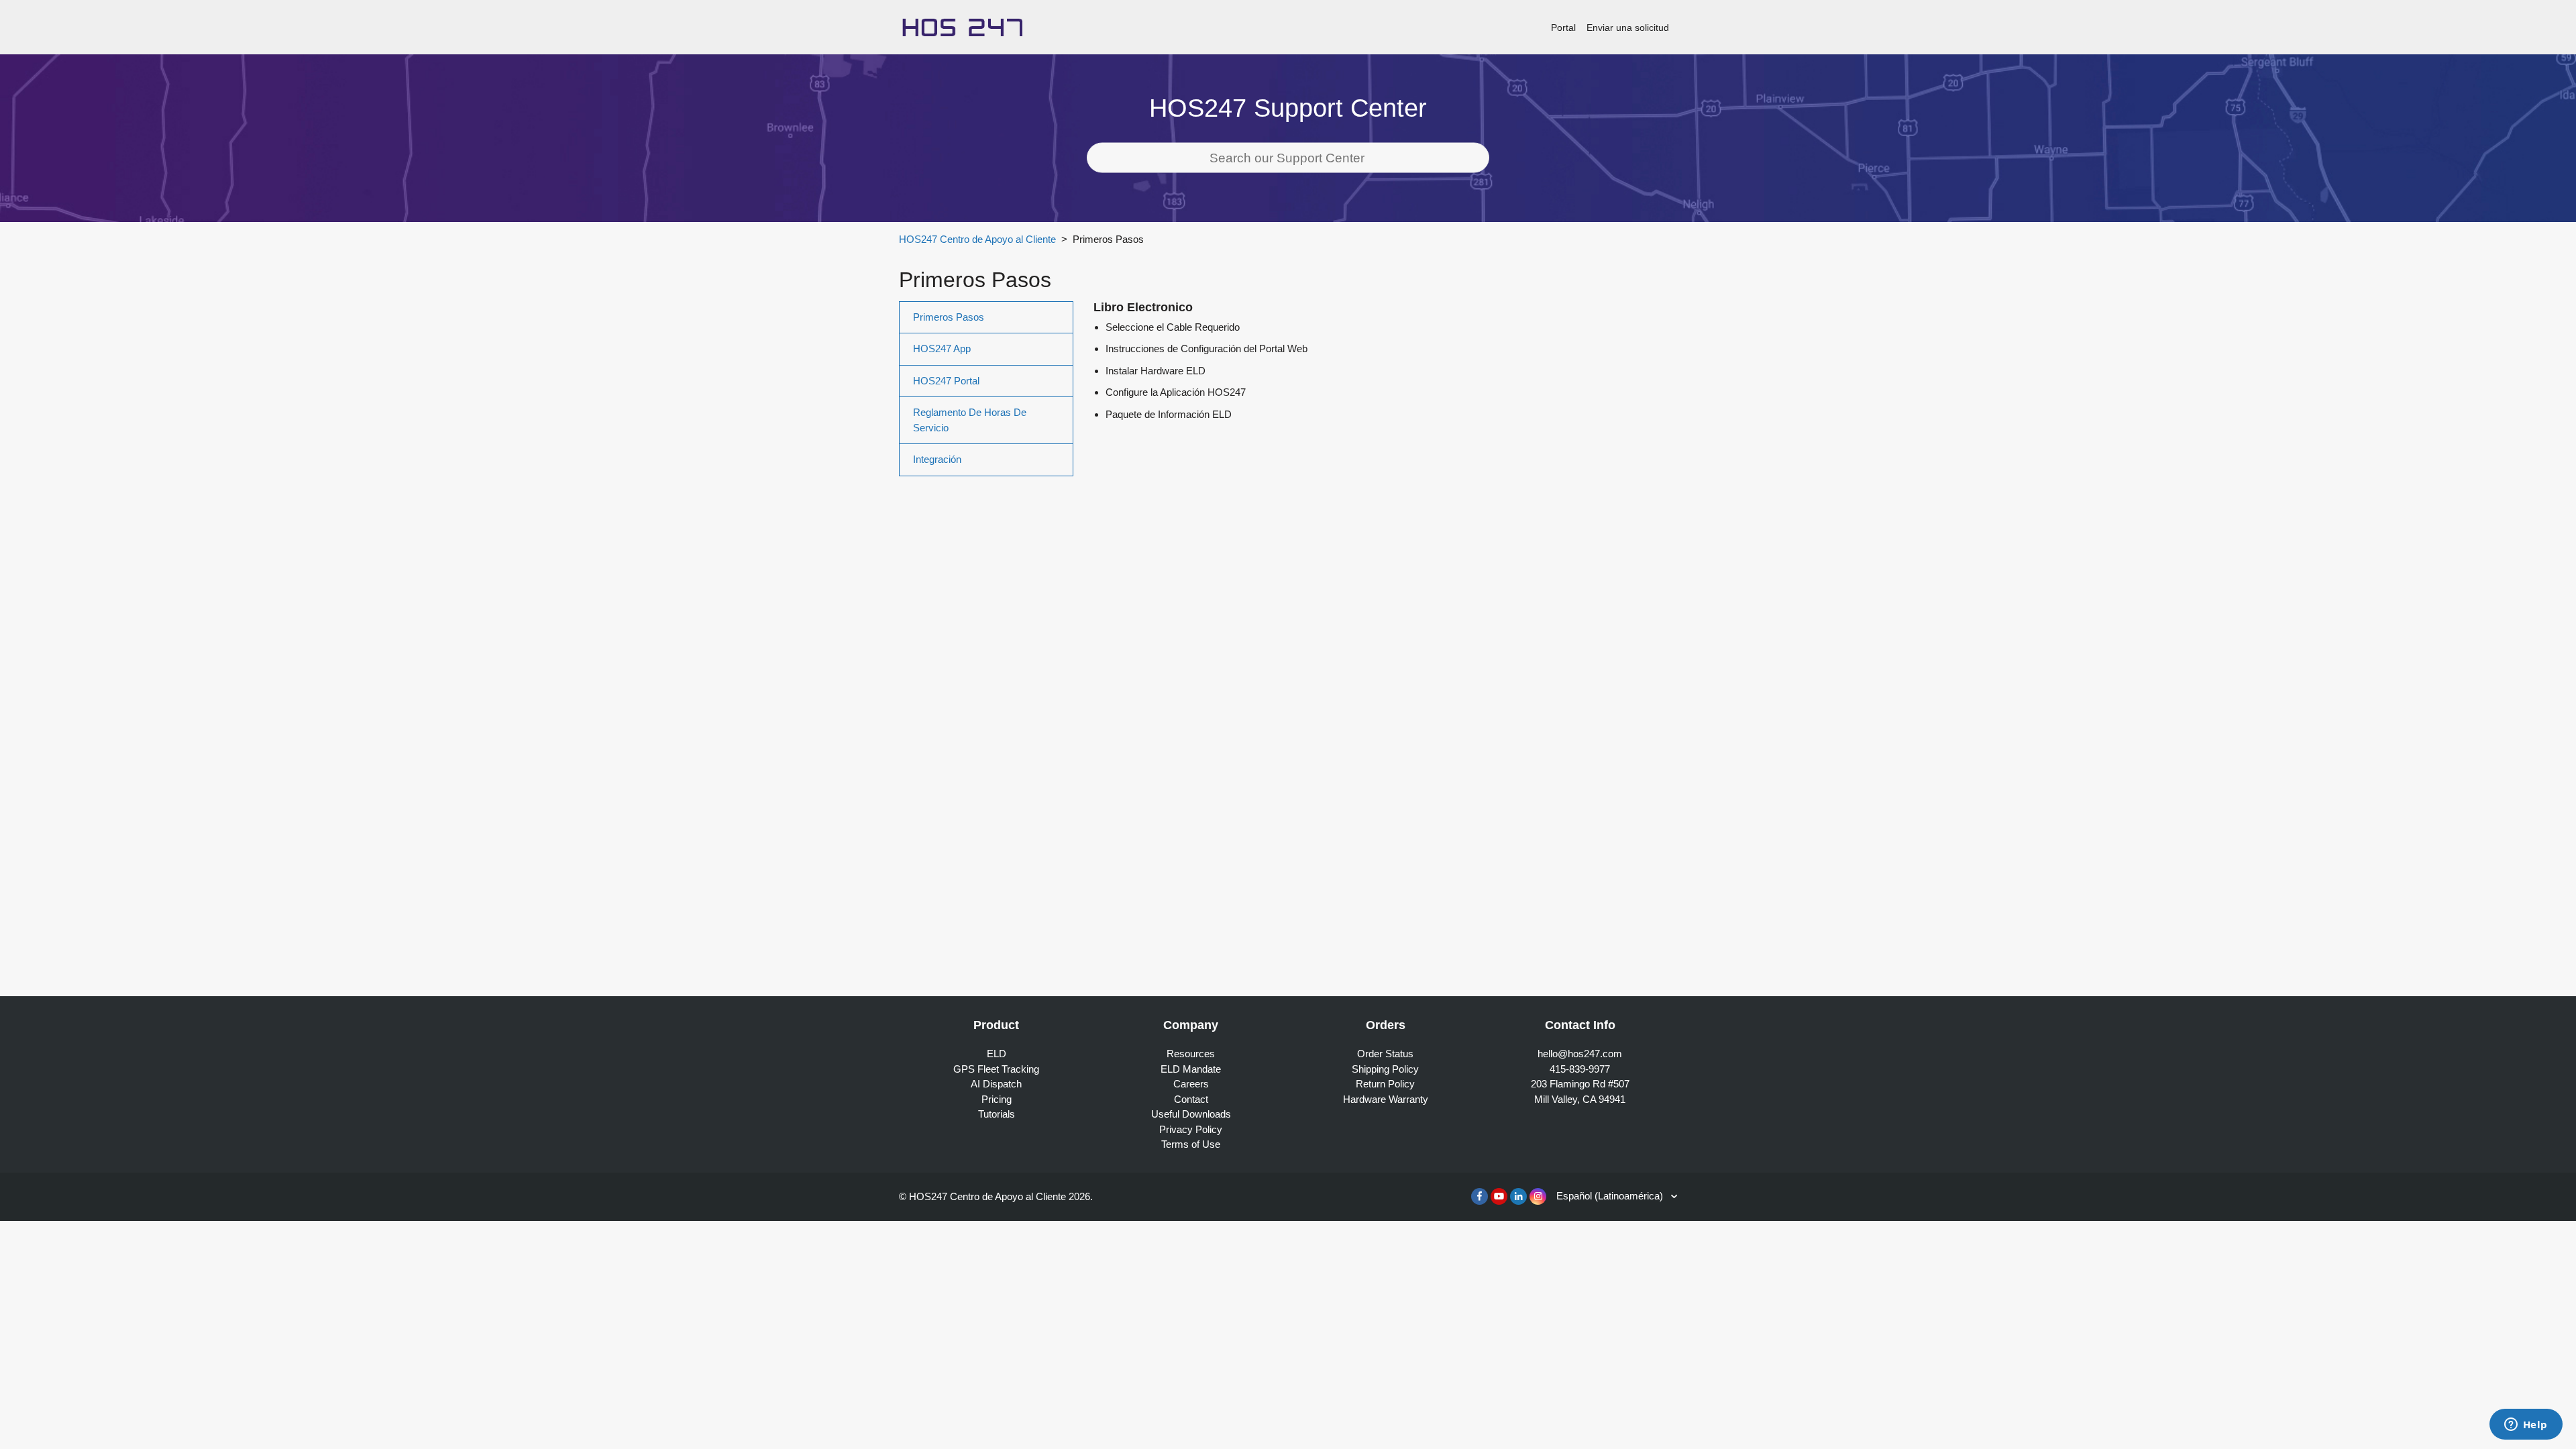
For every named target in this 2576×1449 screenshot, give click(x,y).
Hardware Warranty (1386, 1099)
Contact (1191, 1099)
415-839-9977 (1580, 1069)
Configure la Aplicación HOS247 (1176, 392)
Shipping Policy (1385, 1069)
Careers (1191, 1084)
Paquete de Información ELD (1169, 414)
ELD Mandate (1191, 1069)
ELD (997, 1054)
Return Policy (1385, 1084)
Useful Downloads (1191, 1114)
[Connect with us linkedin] (1518, 1196)
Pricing (997, 1099)
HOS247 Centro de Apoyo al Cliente (977, 239)
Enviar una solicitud (1628, 28)
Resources (1191, 1054)
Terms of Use (1191, 1144)
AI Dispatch (996, 1084)
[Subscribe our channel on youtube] (1499, 1196)
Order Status (1385, 1054)
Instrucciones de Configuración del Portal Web (1206, 348)
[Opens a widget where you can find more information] (2526, 1426)
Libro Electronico (1143, 307)
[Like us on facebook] (1480, 1196)
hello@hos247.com (1580, 1054)
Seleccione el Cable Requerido (1173, 327)
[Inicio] (962, 26)
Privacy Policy (1191, 1129)
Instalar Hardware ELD (1156, 371)
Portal (1563, 28)
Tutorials (997, 1114)
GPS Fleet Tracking (996, 1069)
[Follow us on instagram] (1538, 1196)
